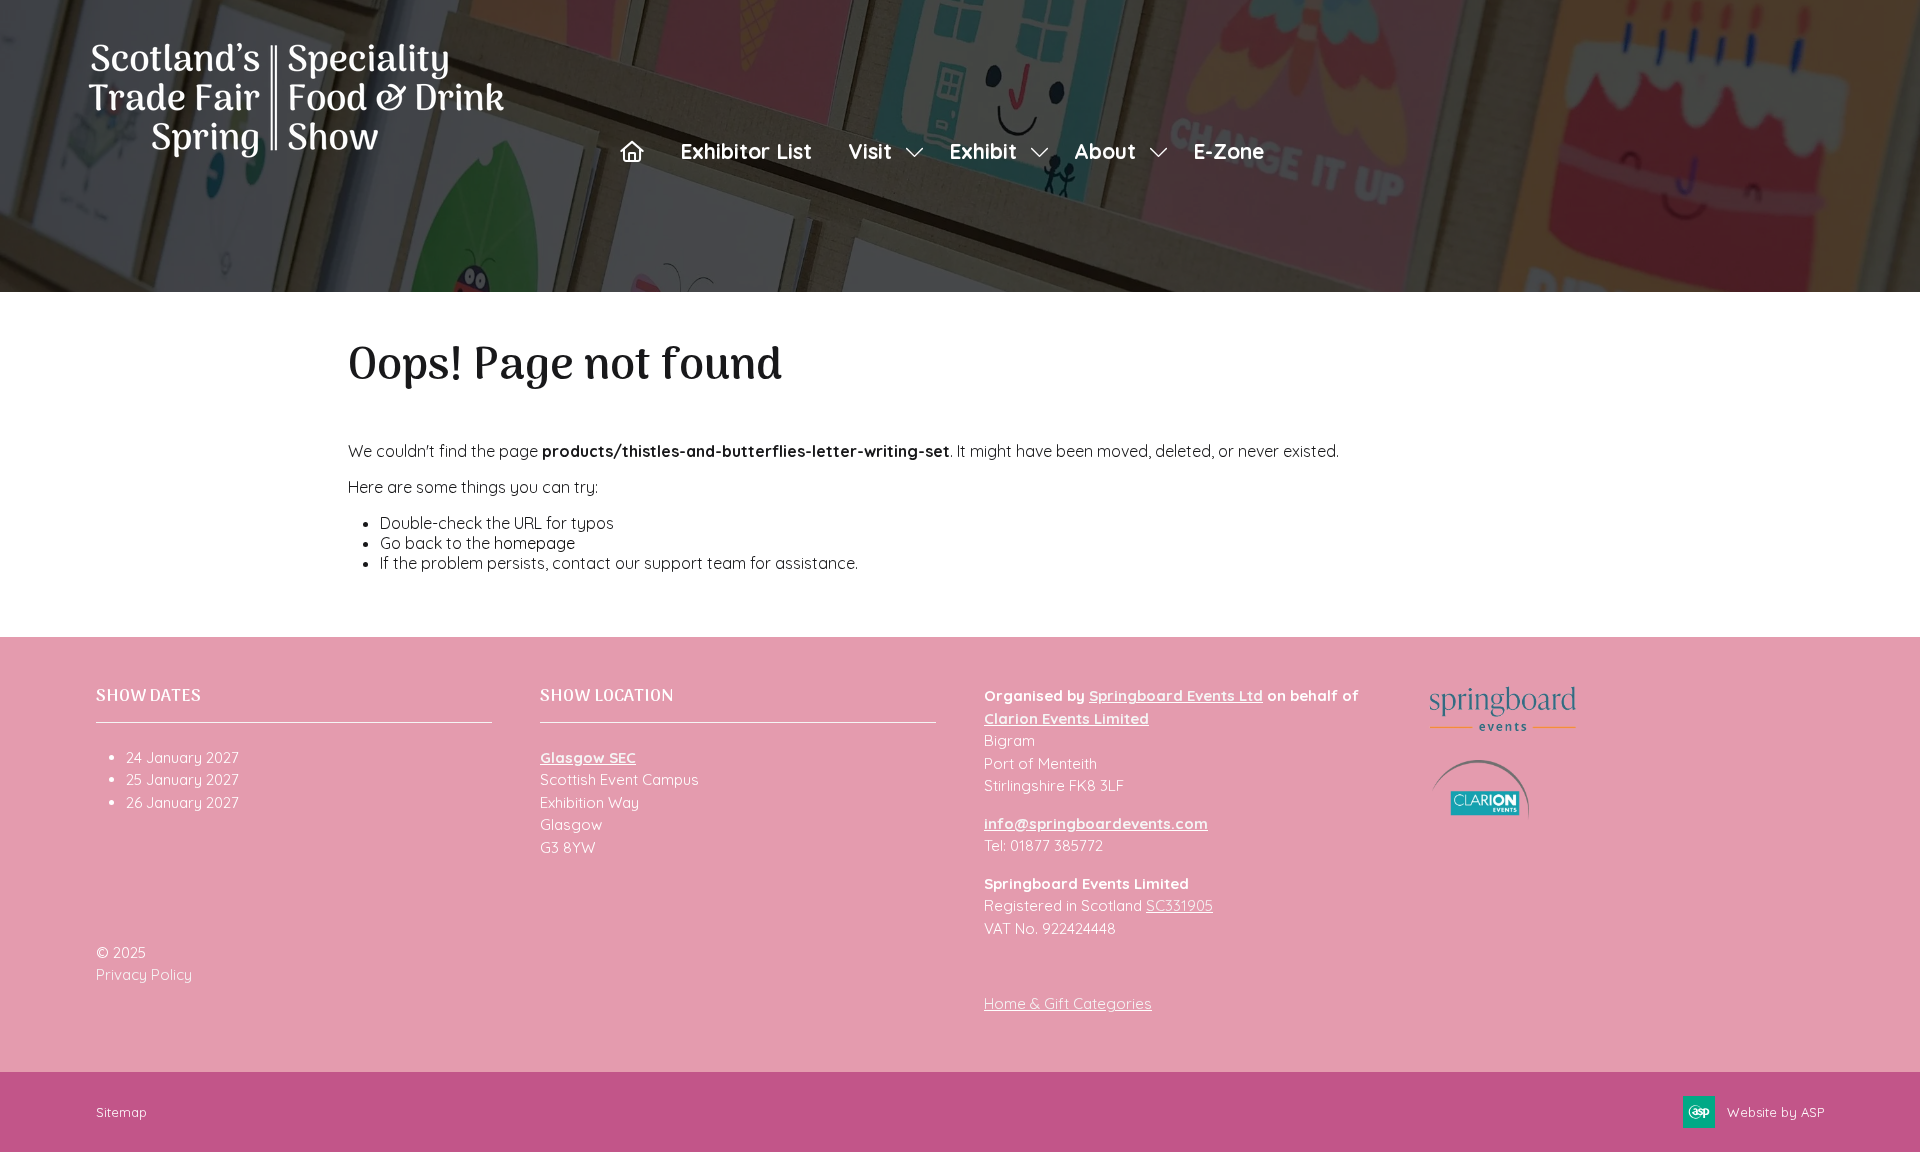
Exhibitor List (746, 151)
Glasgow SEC (588, 757)
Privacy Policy (144, 974)
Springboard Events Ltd (1176, 695)
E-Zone (1228, 151)
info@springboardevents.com (1096, 823)
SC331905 (1179, 905)
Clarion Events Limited (1066, 718)
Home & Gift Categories (1068, 1003)
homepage (534, 543)
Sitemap (121, 1112)
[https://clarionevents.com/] (1480, 814)
